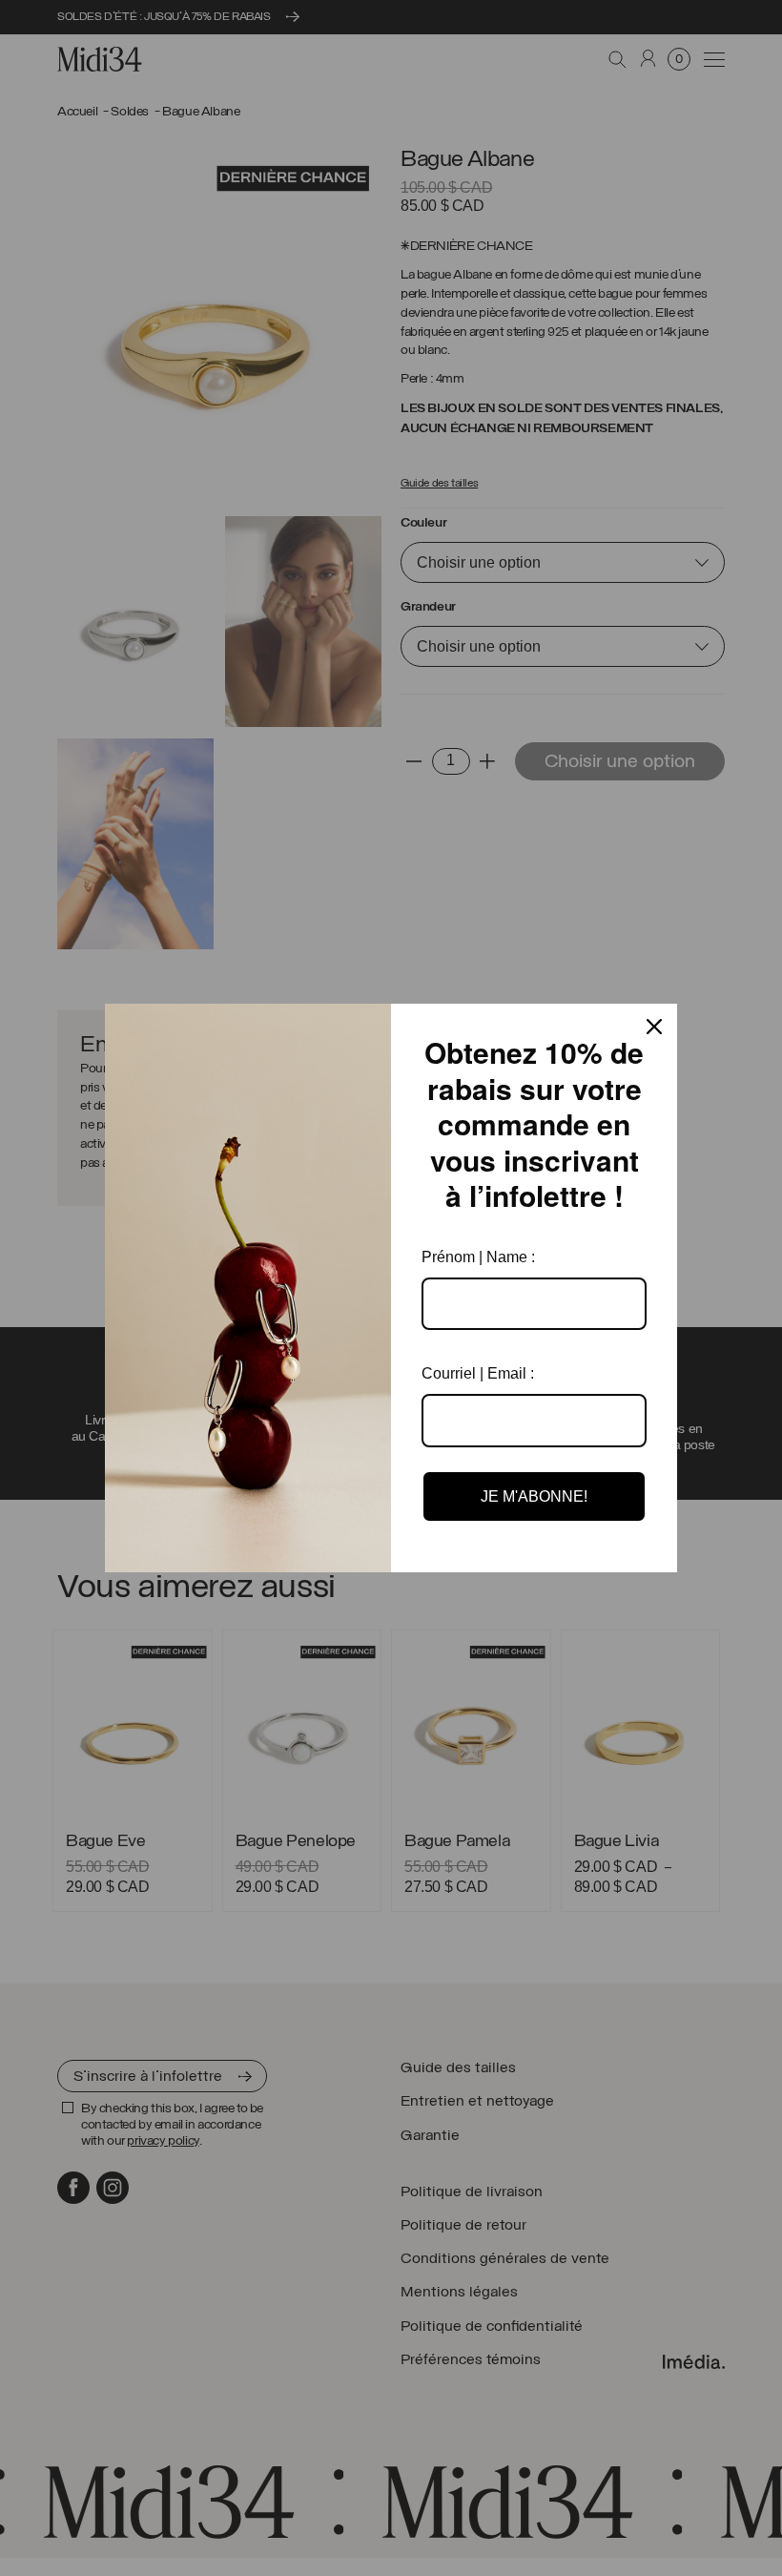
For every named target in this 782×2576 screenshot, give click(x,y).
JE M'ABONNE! (534, 1496)
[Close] (654, 1027)
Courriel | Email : (478, 1373)
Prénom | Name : (478, 1257)
